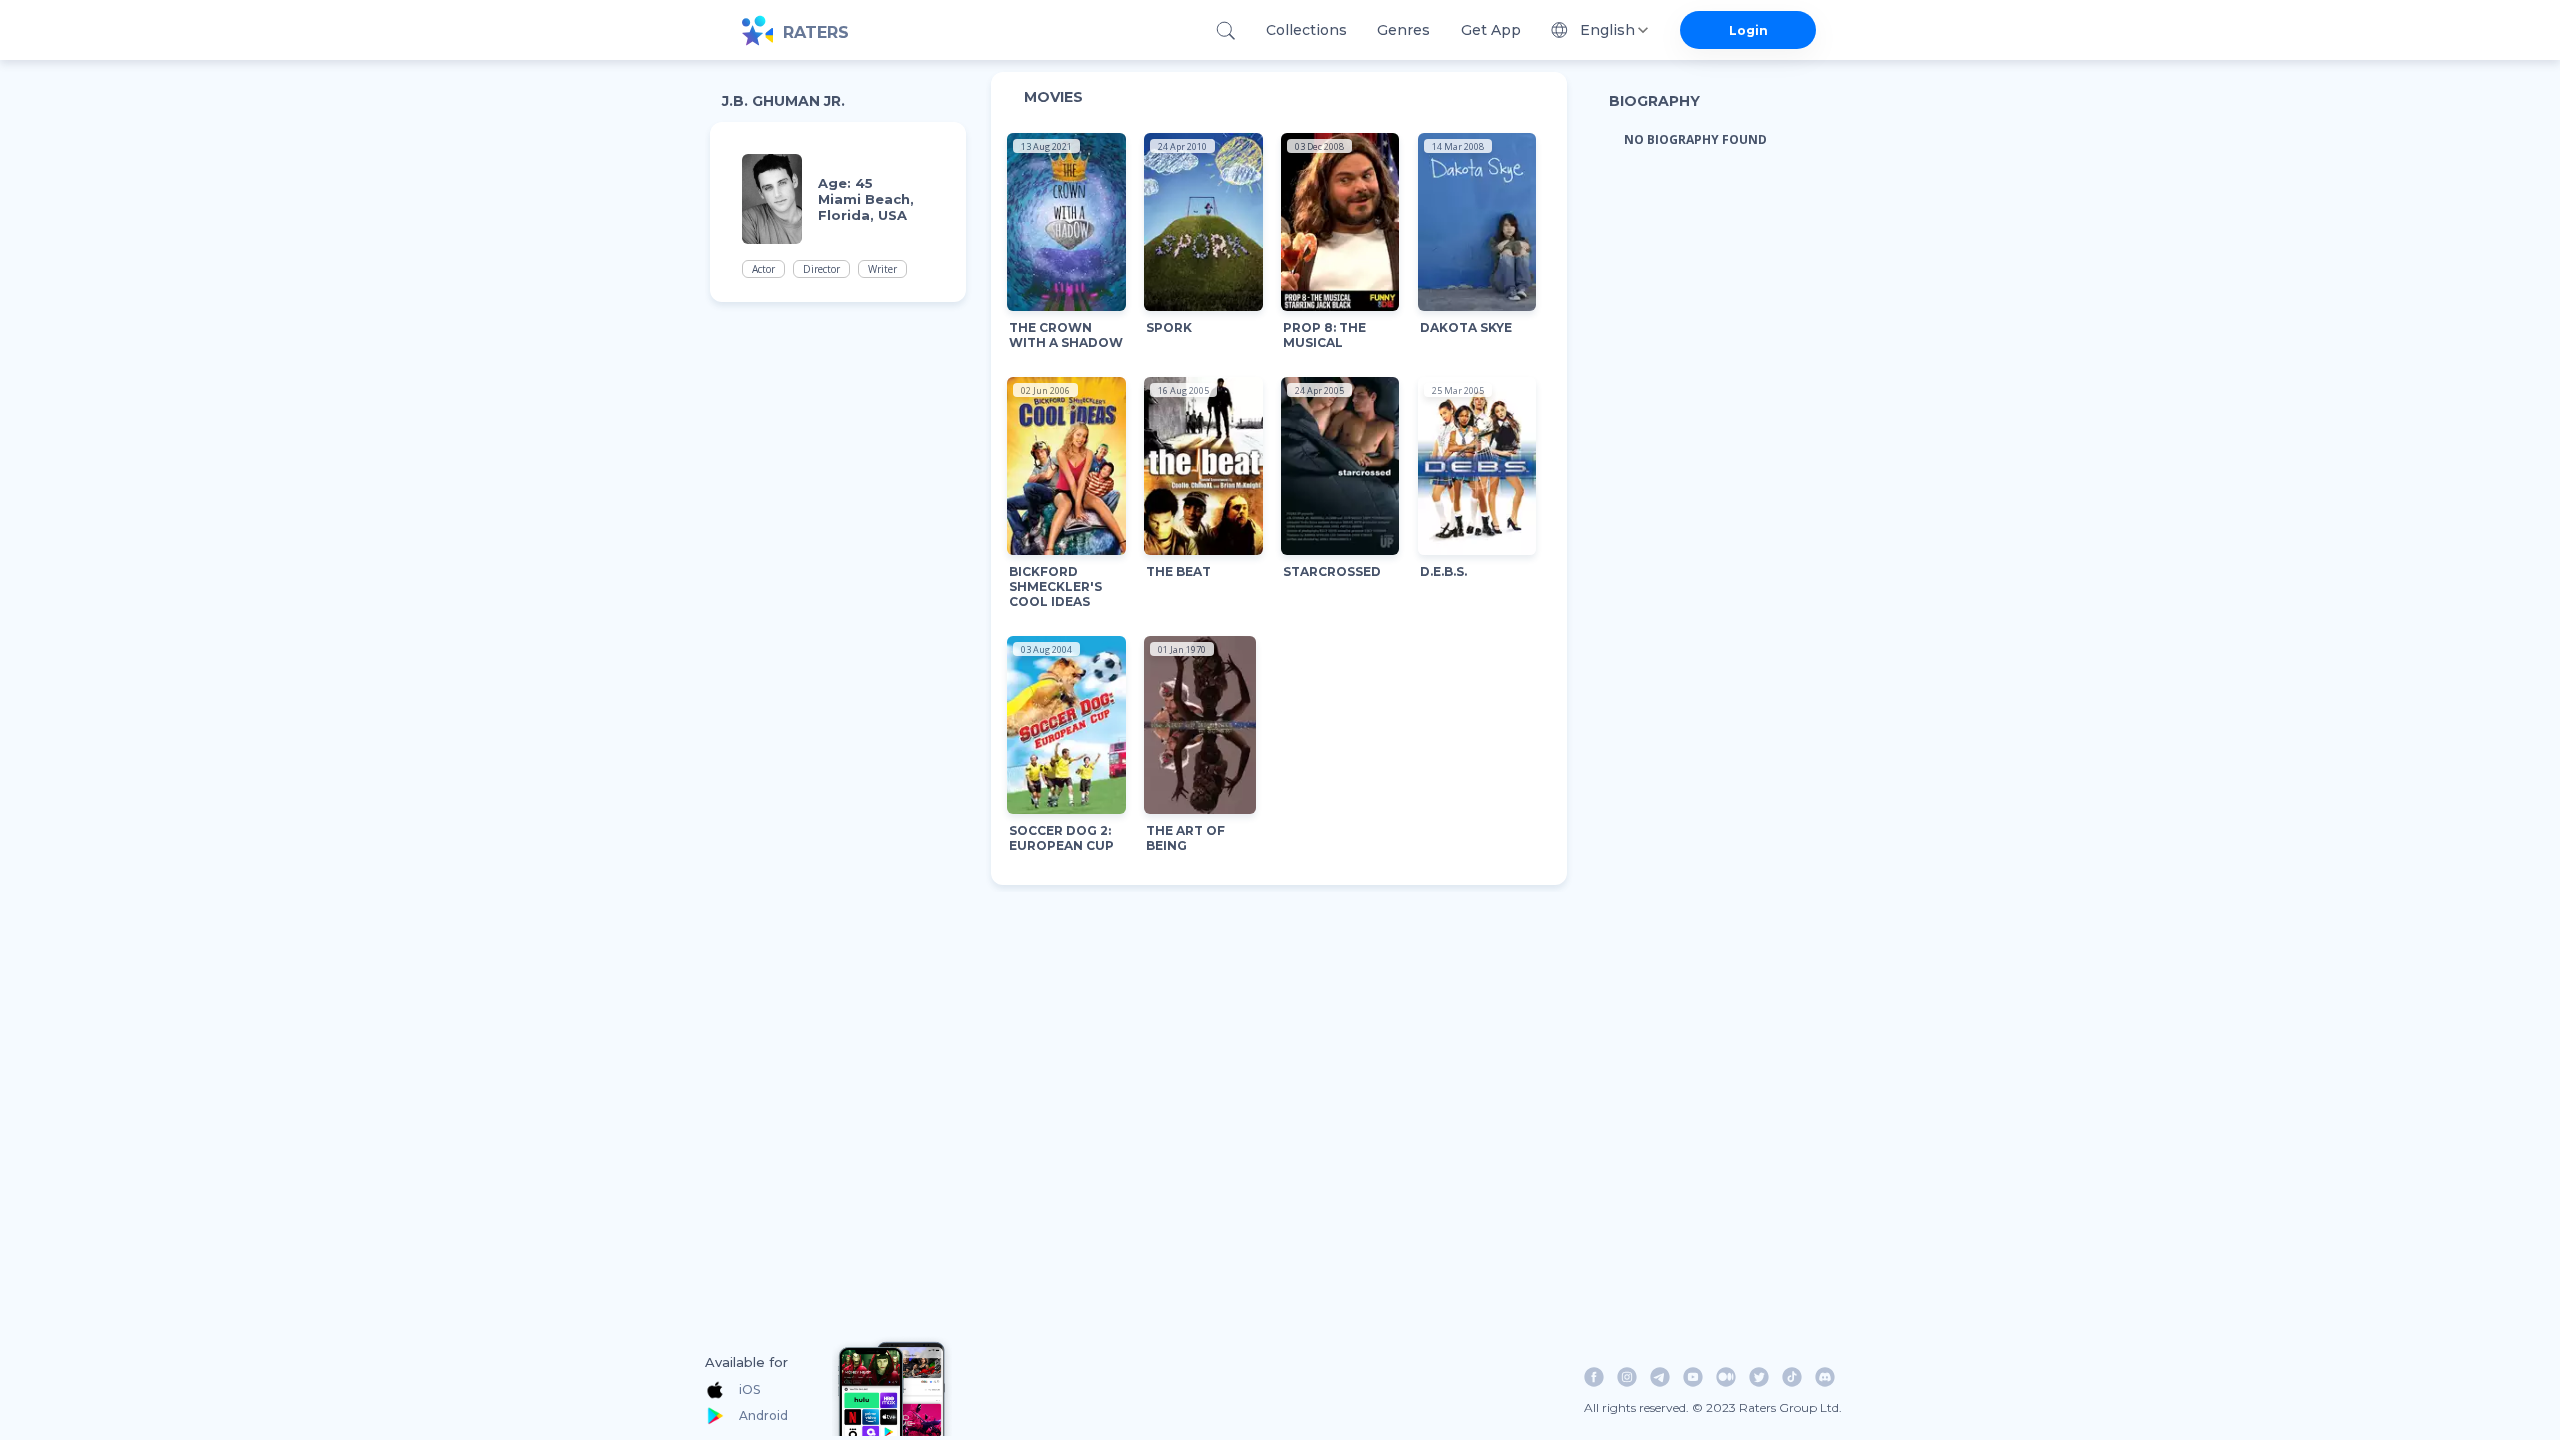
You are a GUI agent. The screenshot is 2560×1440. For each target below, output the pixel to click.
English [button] (1607, 30)
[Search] (1225, 30)
